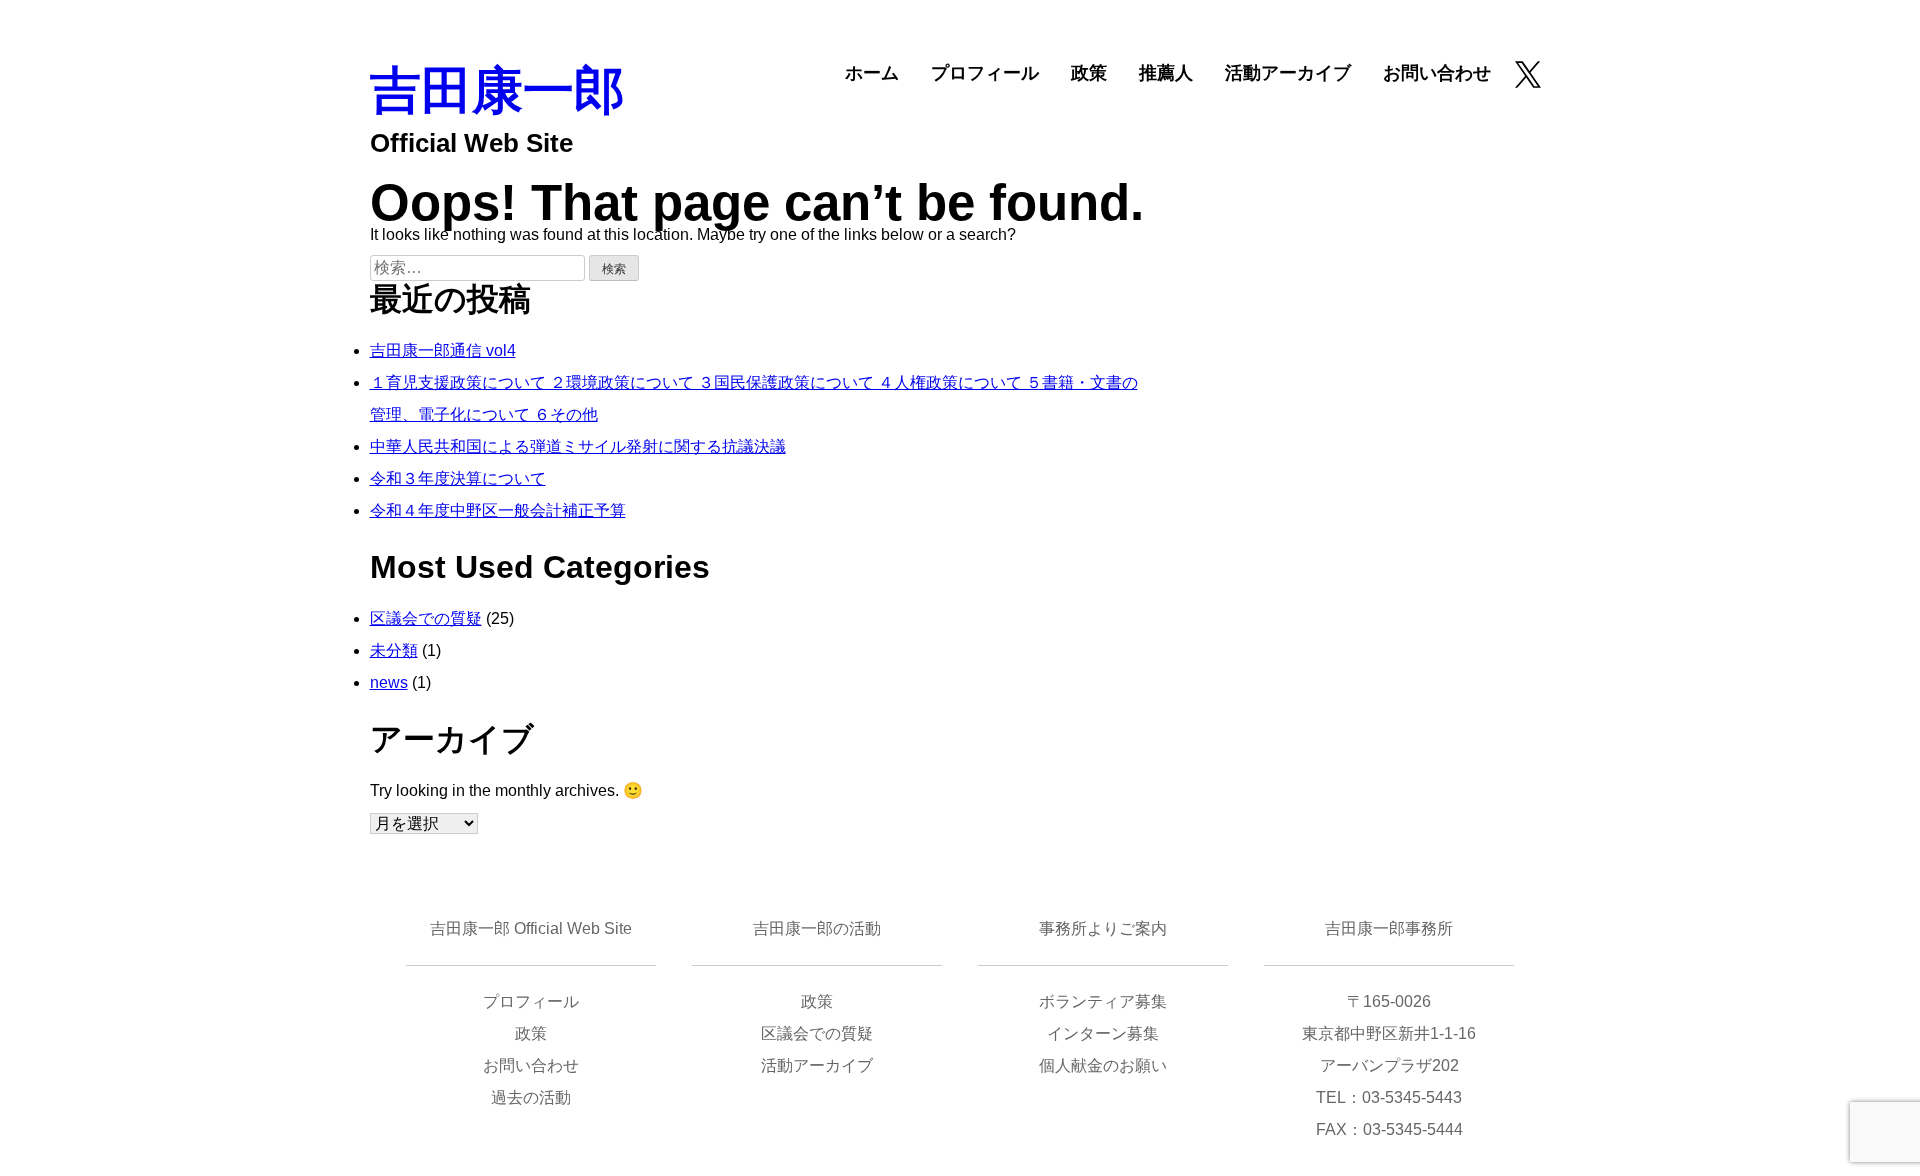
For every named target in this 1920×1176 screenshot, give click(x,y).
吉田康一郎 (497, 90)
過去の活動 (531, 1097)
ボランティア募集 (1103, 1001)
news (389, 682)
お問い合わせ (1437, 73)
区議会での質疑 (426, 618)
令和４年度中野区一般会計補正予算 (498, 510)
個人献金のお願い (1103, 1065)
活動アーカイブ (1288, 73)
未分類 (394, 650)
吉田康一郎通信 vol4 (443, 350)
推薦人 (1166, 73)
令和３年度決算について (458, 478)
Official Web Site (471, 143)
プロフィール (985, 73)
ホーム (872, 73)
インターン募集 (1103, 1033)
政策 (1089, 73)
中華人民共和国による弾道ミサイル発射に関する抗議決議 (578, 446)
